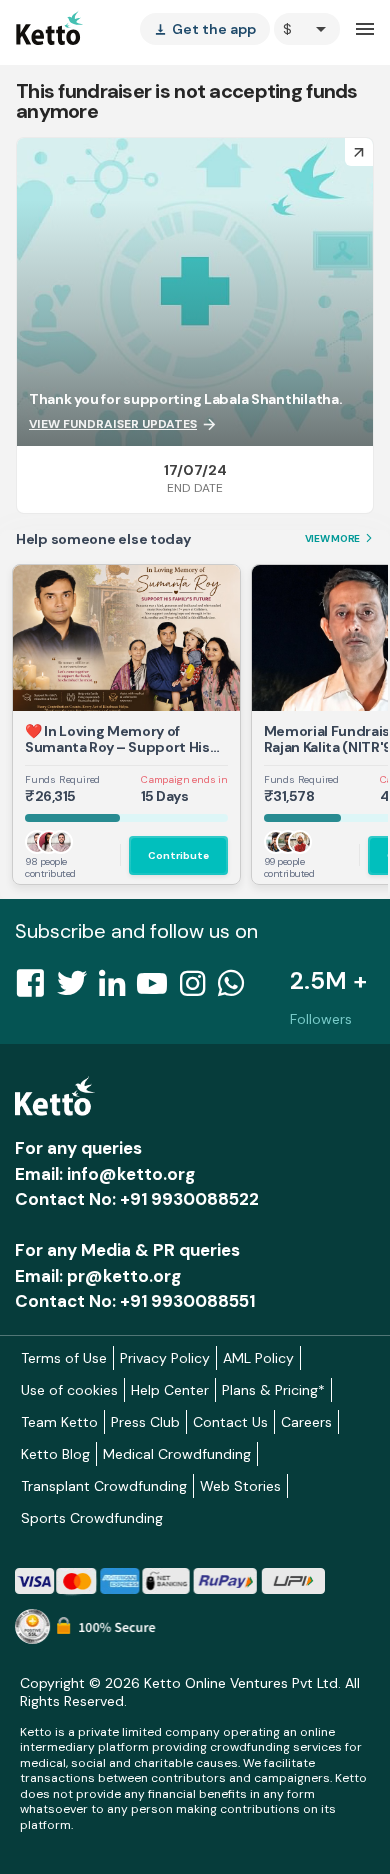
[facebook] (36, 989)
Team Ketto (59, 1422)
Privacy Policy (165, 1358)
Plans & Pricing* (273, 1390)
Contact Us (230, 1422)
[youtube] (158, 989)
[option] (307, 29)
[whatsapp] (237, 989)
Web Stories (240, 1486)
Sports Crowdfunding (92, 1518)
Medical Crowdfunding (177, 1454)
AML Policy (258, 1358)
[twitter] (78, 989)
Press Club (145, 1422)
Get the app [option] (205, 29)
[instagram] (198, 989)
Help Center (170, 1390)
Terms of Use (64, 1358)
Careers (306, 1422)
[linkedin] (118, 989)
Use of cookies (69, 1390)
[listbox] (205, 29)
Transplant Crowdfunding (104, 1486)
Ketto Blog (55, 1454)
